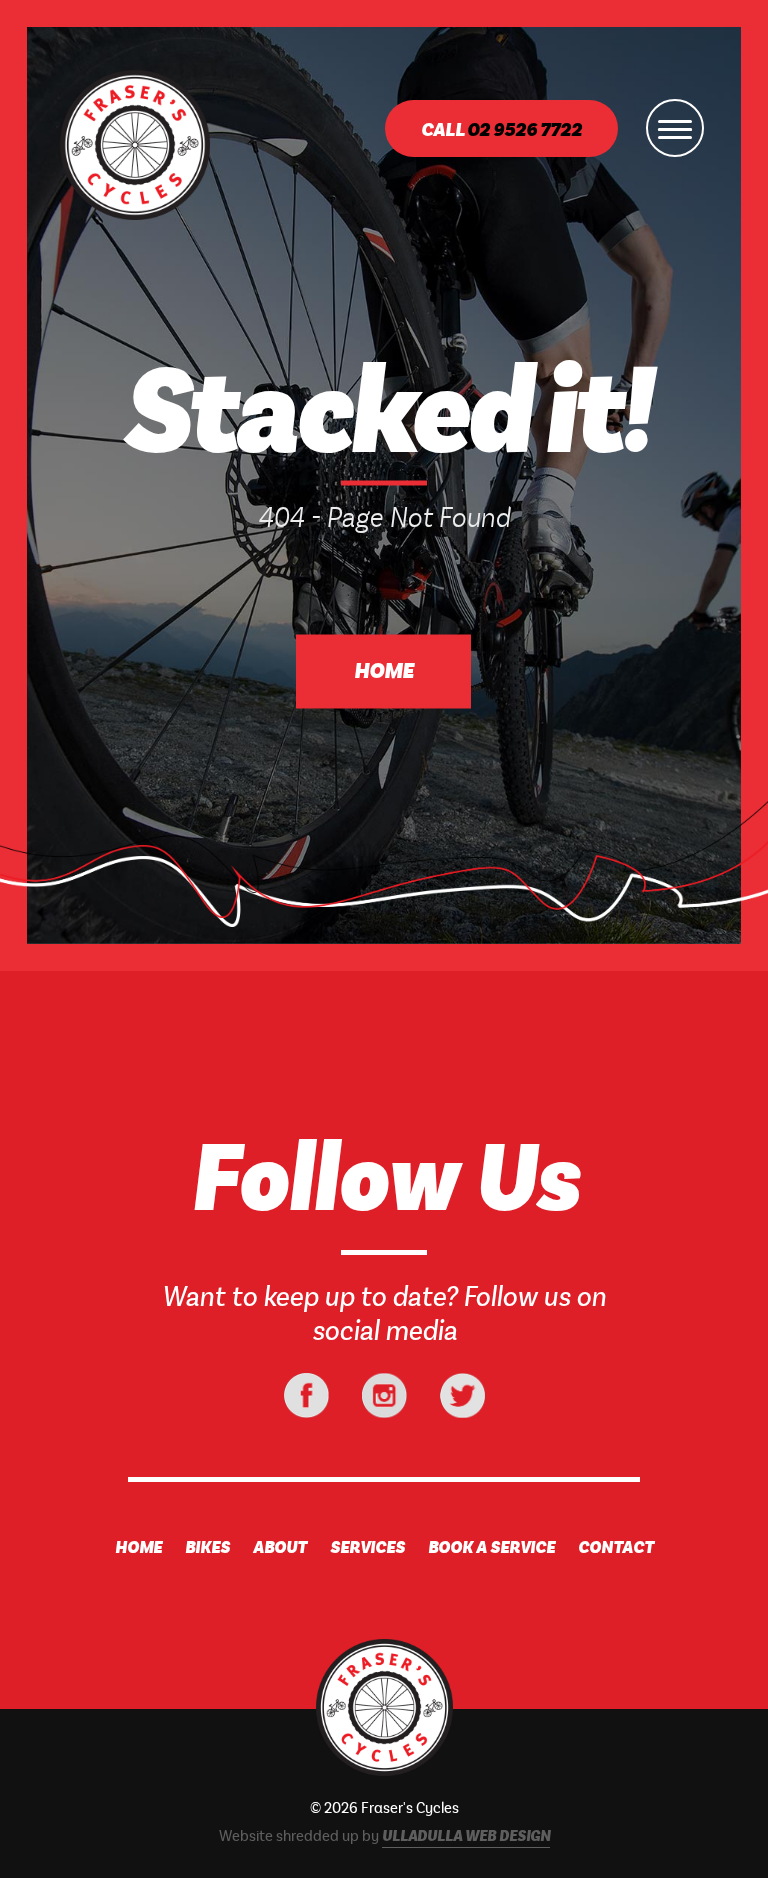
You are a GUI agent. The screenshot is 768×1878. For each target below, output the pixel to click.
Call (501, 130)
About (280, 1548)
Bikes (207, 1548)
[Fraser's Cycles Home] (384, 1709)
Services (367, 1548)
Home (384, 672)
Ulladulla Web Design (466, 1837)
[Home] (135, 145)
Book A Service (491, 1548)
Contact (616, 1548)
